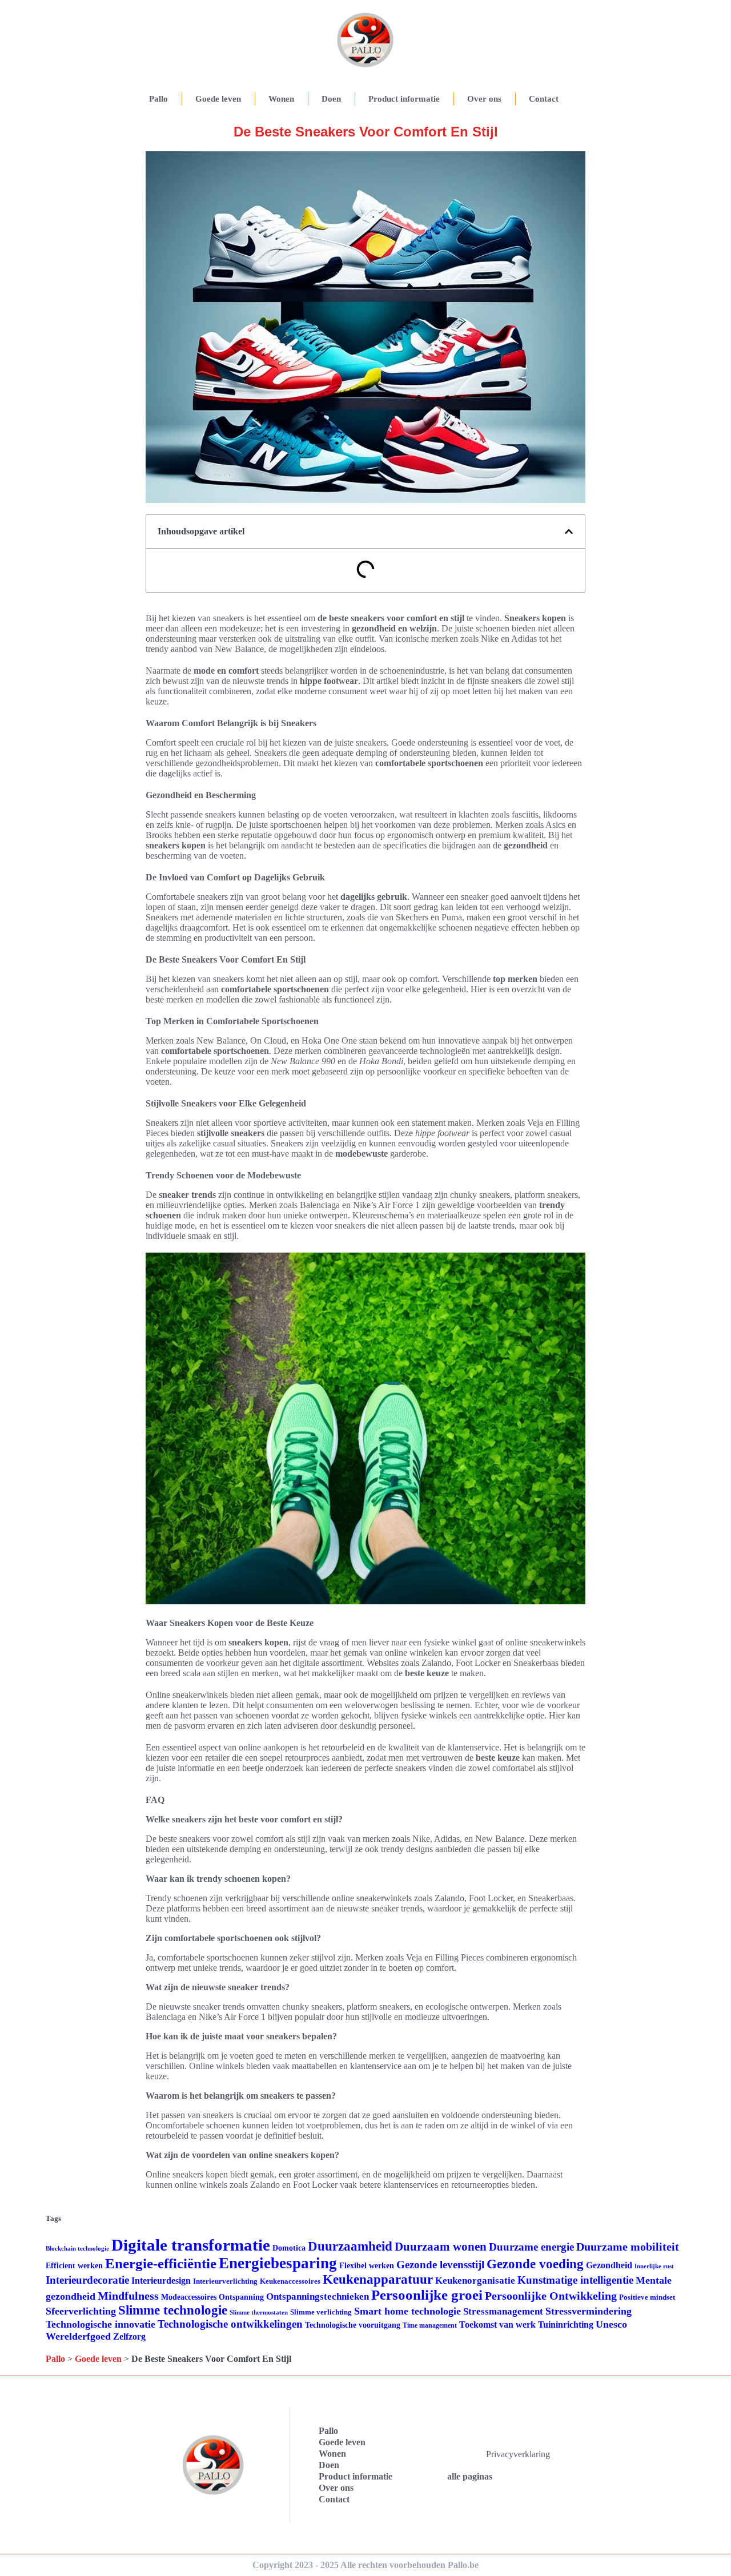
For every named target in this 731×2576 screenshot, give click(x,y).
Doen (331, 99)
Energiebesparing (278, 2263)
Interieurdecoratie (87, 2280)
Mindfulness (128, 2296)
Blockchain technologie (77, 2249)
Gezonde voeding (535, 2264)
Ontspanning (241, 2297)
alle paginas (470, 2476)
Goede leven (218, 99)
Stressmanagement (503, 2311)
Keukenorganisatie (475, 2281)
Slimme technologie (173, 2310)
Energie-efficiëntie (161, 2263)
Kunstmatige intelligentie (575, 2280)
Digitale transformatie (191, 2245)
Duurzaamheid (350, 2246)
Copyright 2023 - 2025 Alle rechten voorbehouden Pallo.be (365, 2565)
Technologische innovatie (101, 2324)
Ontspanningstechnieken (318, 2297)
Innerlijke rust (654, 2266)
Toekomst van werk (497, 2325)
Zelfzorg (129, 2336)
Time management (430, 2325)
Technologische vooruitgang (353, 2325)
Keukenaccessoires (290, 2281)
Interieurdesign (161, 2281)
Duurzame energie (531, 2247)
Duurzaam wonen (441, 2247)
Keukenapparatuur (378, 2279)
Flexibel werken (367, 2266)
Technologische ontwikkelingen (230, 2324)
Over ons (484, 99)
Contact (544, 99)
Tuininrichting (566, 2325)
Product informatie (404, 99)
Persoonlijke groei (427, 2295)
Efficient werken (74, 2266)
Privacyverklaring (518, 2454)
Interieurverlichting (225, 2281)
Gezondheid (609, 2265)
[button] (569, 532)
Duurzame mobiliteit (628, 2247)
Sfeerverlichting (81, 2311)
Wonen (281, 99)
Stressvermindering (589, 2311)
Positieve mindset (647, 2297)
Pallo (158, 99)
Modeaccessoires (189, 2297)
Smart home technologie (407, 2311)
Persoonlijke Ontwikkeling (551, 2296)
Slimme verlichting (321, 2312)
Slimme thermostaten (259, 2312)
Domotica (289, 2248)
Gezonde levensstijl (440, 2265)
